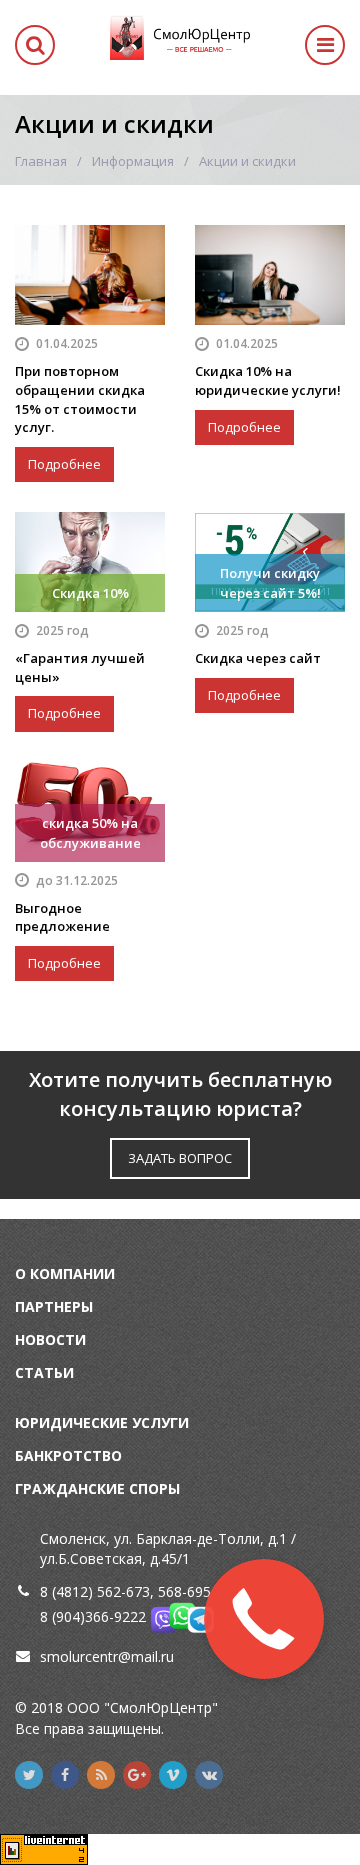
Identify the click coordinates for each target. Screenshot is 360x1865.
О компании (65, 1273)
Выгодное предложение (62, 917)
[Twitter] (29, 1775)
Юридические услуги (102, 1422)
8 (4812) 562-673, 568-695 (125, 1591)
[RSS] (101, 1775)
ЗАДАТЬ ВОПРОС (180, 1158)
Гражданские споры (97, 1488)
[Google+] (137, 1775)
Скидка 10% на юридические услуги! (268, 380)
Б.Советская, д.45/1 (124, 1558)
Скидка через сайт (258, 658)
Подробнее (64, 464)
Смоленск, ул (84, 1538)
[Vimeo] (173, 1775)
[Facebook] (65, 1775)
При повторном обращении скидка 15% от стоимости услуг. (80, 399)
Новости (50, 1339)
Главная (41, 161)
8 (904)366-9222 (93, 1616)
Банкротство (68, 1455)
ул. (49, 1558)
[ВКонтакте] (209, 1775)
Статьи (44, 1372)
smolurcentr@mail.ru (107, 1656)
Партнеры (54, 1306)
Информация (133, 161)
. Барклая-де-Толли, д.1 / (212, 1538)
